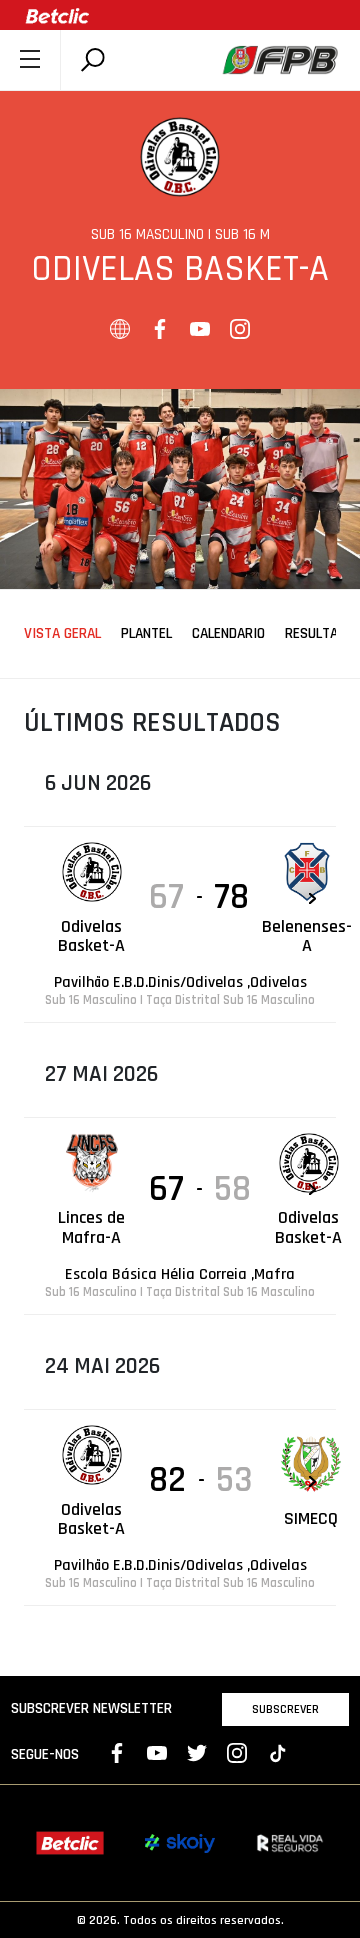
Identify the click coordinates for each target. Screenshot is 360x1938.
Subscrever (285, 1709)
